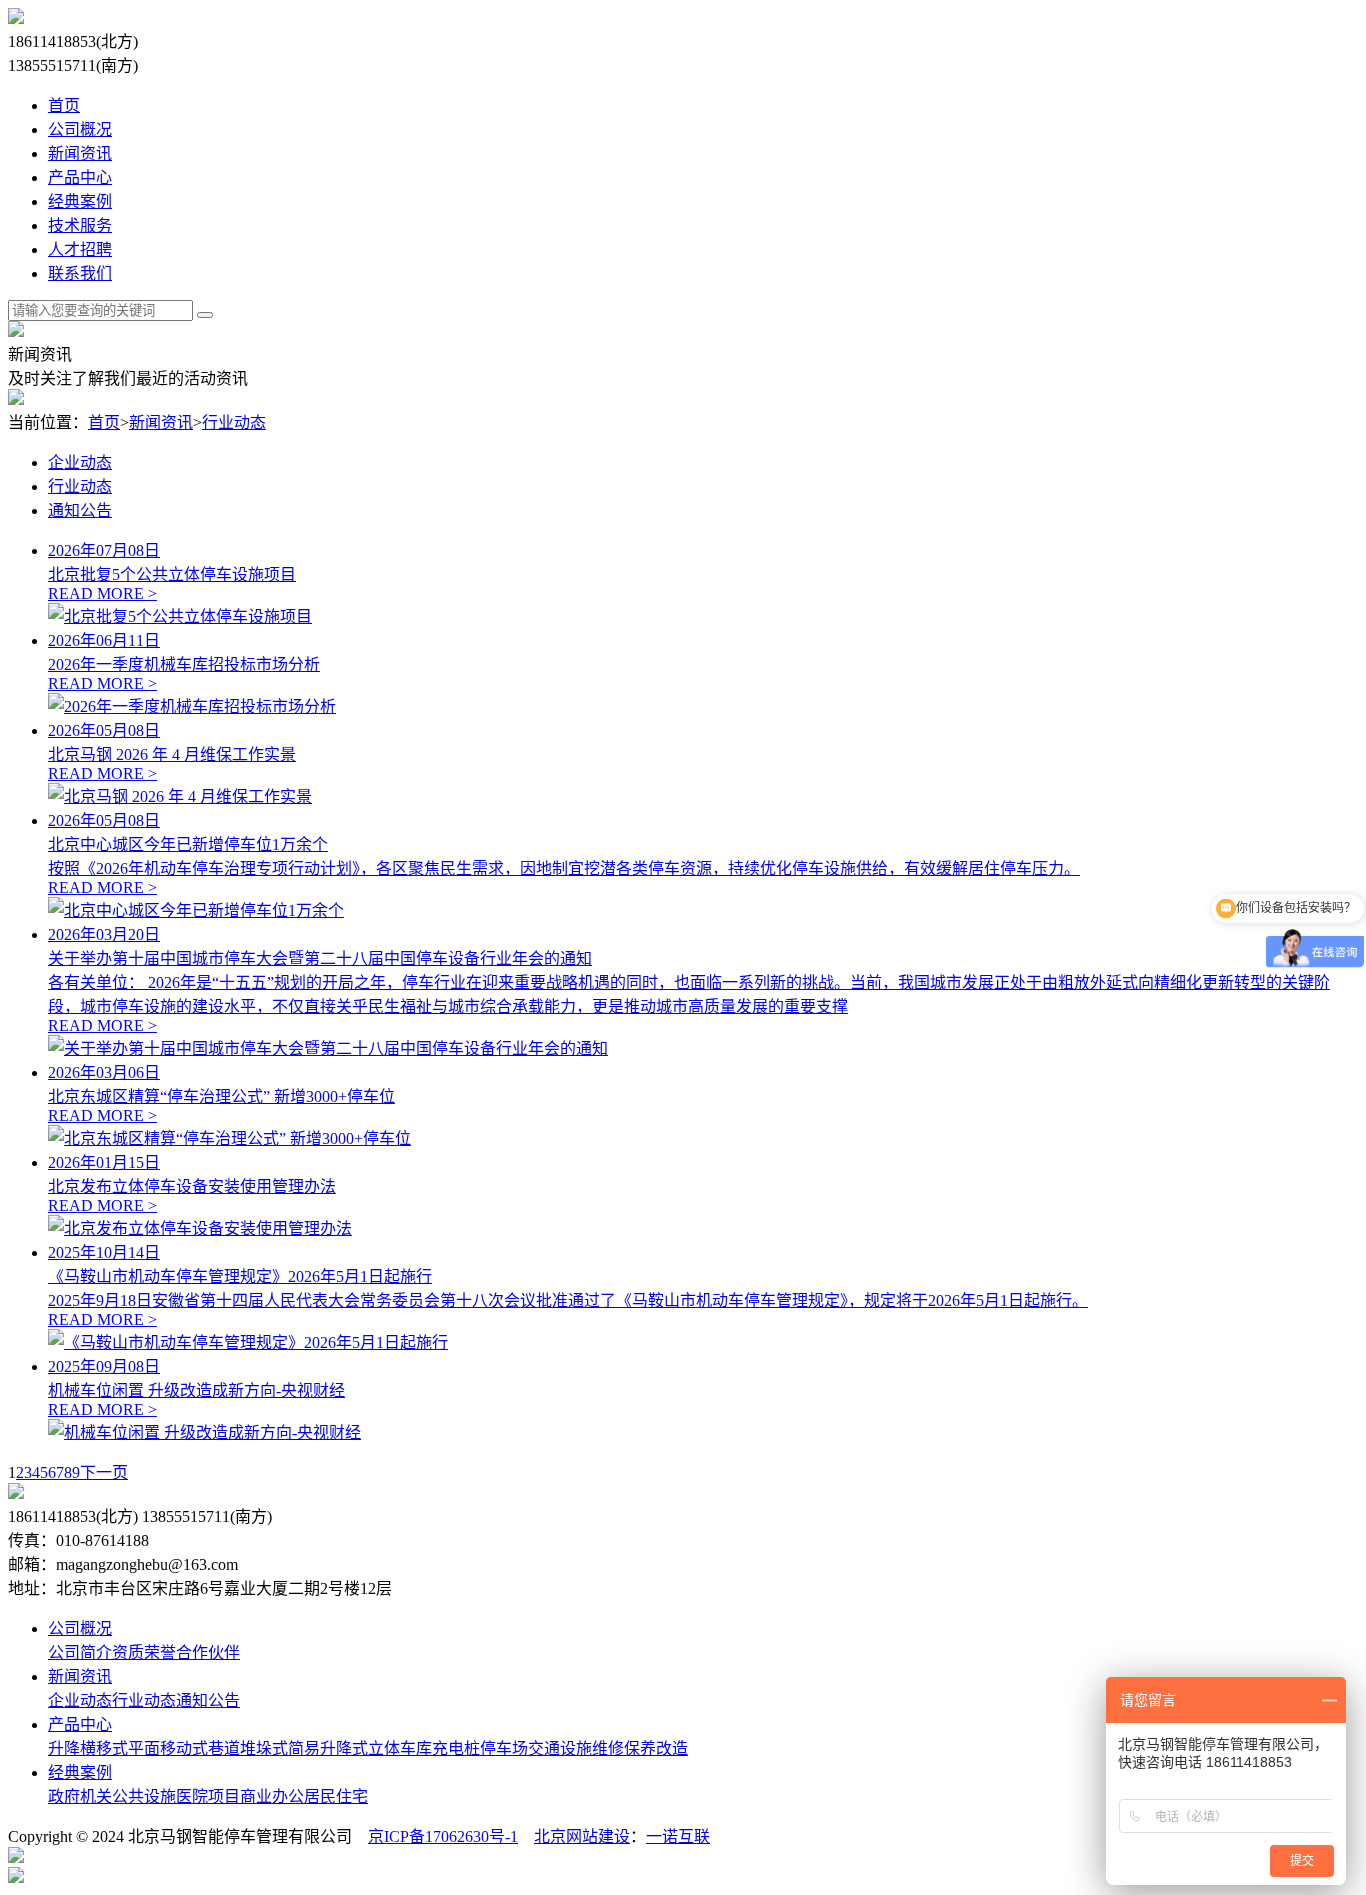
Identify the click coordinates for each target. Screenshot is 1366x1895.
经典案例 (80, 201)
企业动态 (80, 462)
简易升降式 (328, 1748)
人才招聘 (80, 249)
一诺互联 (678, 1836)
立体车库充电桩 (424, 1748)
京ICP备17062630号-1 (443, 1836)
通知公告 (80, 510)
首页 (64, 105)
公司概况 (80, 129)
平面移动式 (168, 1748)
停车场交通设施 (536, 1748)
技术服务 (80, 225)
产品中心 (80, 177)
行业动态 (234, 422)
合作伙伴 (208, 1652)
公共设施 (144, 1796)
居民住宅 (336, 1796)
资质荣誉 (144, 1652)
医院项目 (208, 1796)
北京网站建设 (582, 1836)
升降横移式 (88, 1748)
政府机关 (80, 1796)
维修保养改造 (640, 1748)
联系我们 (80, 273)
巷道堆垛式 (248, 1748)
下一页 (104, 1472)
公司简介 (80, 1652)
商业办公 (272, 1796)
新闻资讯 (80, 153)
